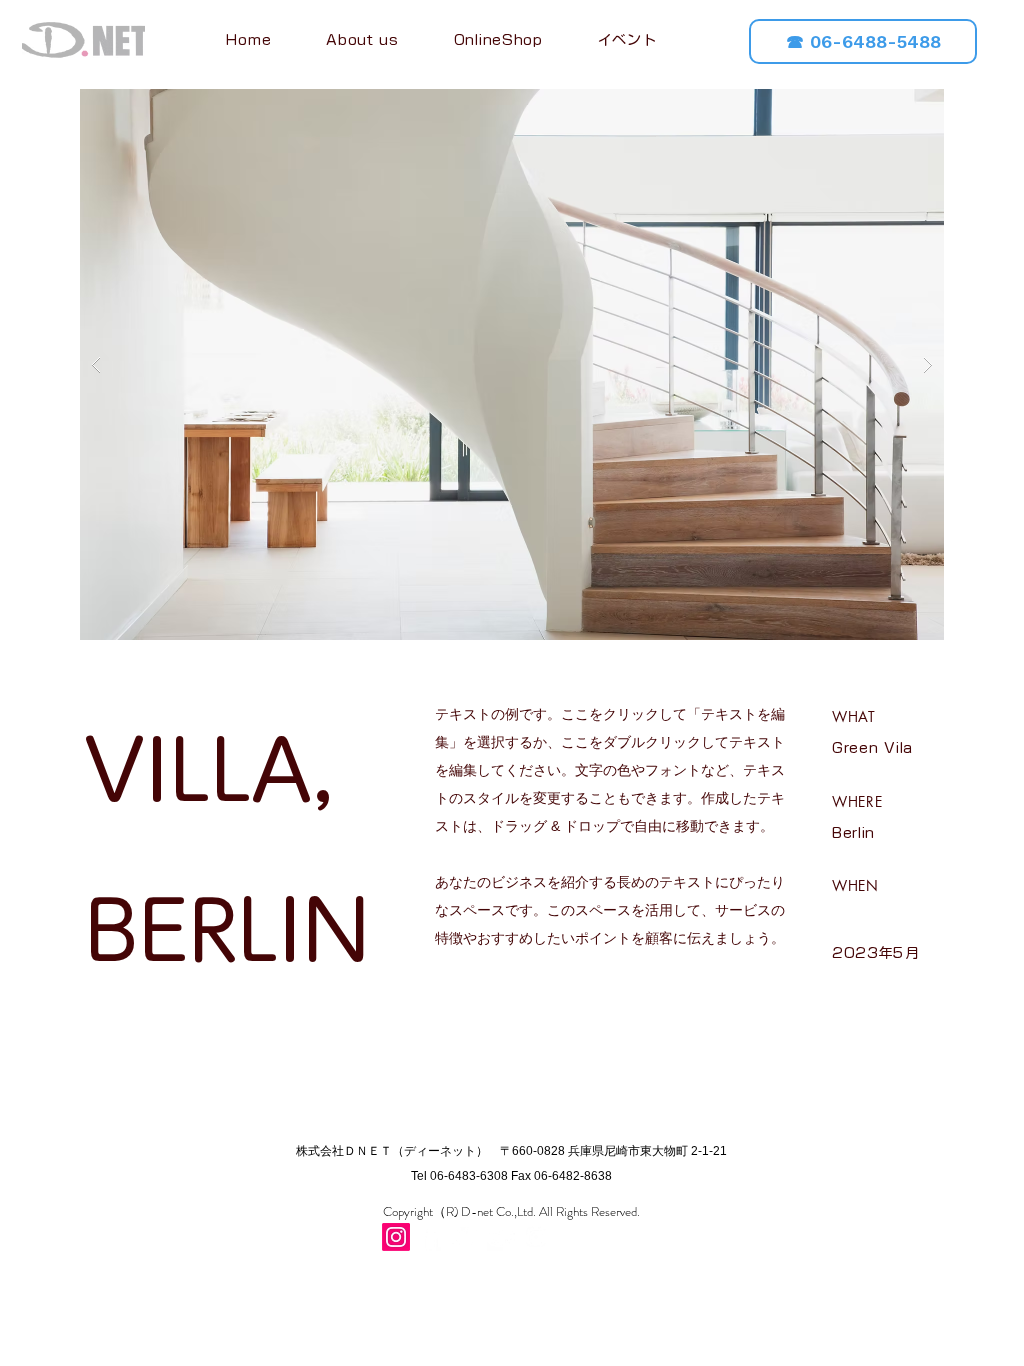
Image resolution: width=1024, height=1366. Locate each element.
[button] (512, 364)
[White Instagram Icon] (536, 1237)
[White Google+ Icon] (501, 1237)
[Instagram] (396, 1237)
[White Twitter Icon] (466, 1237)
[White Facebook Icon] (431, 1237)
